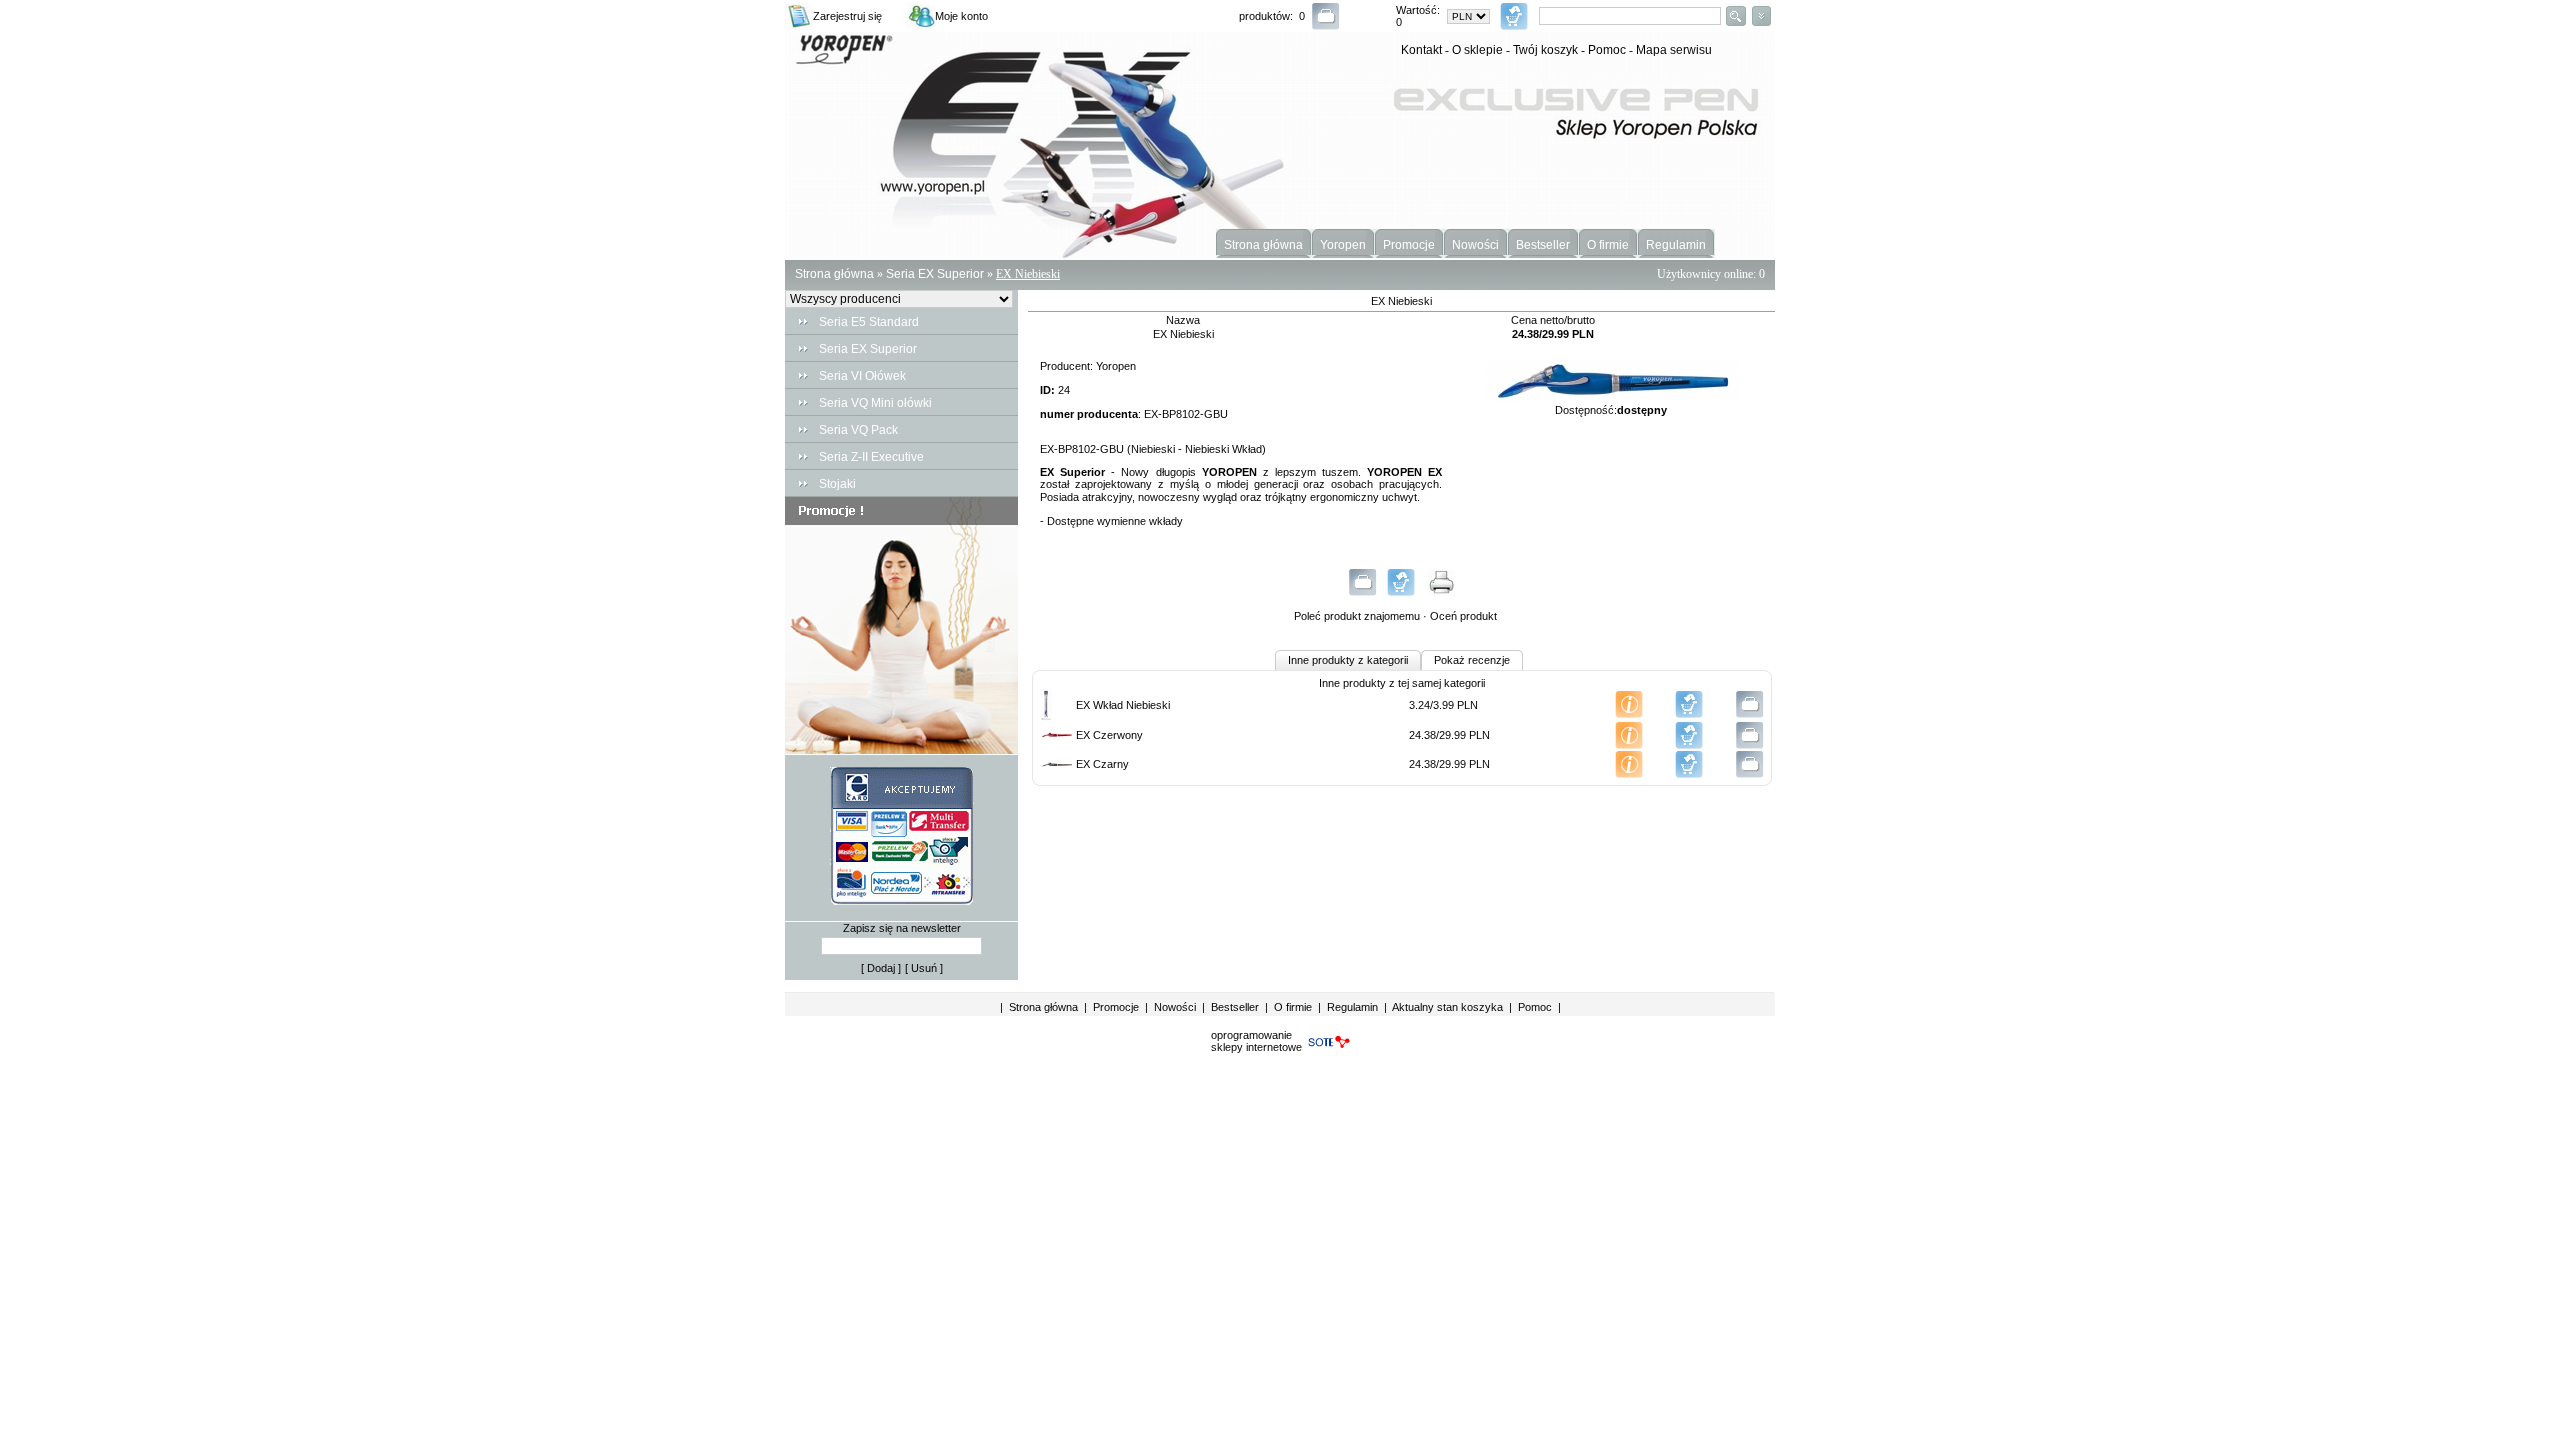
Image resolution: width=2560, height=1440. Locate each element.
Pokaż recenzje (1472, 660)
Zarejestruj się (847, 16)
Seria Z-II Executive (871, 457)
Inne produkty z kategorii (1348, 660)
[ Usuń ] (924, 968)
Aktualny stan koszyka (1447, 1007)
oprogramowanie (1251, 1035)
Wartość (1416, 10)
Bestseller (1543, 245)
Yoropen (1343, 245)
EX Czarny (1102, 764)
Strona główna (1263, 245)
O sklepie (1477, 50)
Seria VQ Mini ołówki (875, 403)
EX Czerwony (1109, 735)
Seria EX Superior (935, 274)
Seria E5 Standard (869, 322)
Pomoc (1607, 50)
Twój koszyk (1545, 50)
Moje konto (961, 16)
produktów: (1269, 16)
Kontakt (1421, 50)
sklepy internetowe (1256, 1047)
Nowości (1475, 245)
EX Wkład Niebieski (1123, 705)
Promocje (1409, 245)
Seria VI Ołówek (862, 376)
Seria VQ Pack (858, 430)
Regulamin (1676, 245)
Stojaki (837, 484)
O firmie (1608, 245)
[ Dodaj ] (881, 968)
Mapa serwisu (1674, 50)
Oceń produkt (1463, 616)
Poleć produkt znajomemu (1357, 616)
